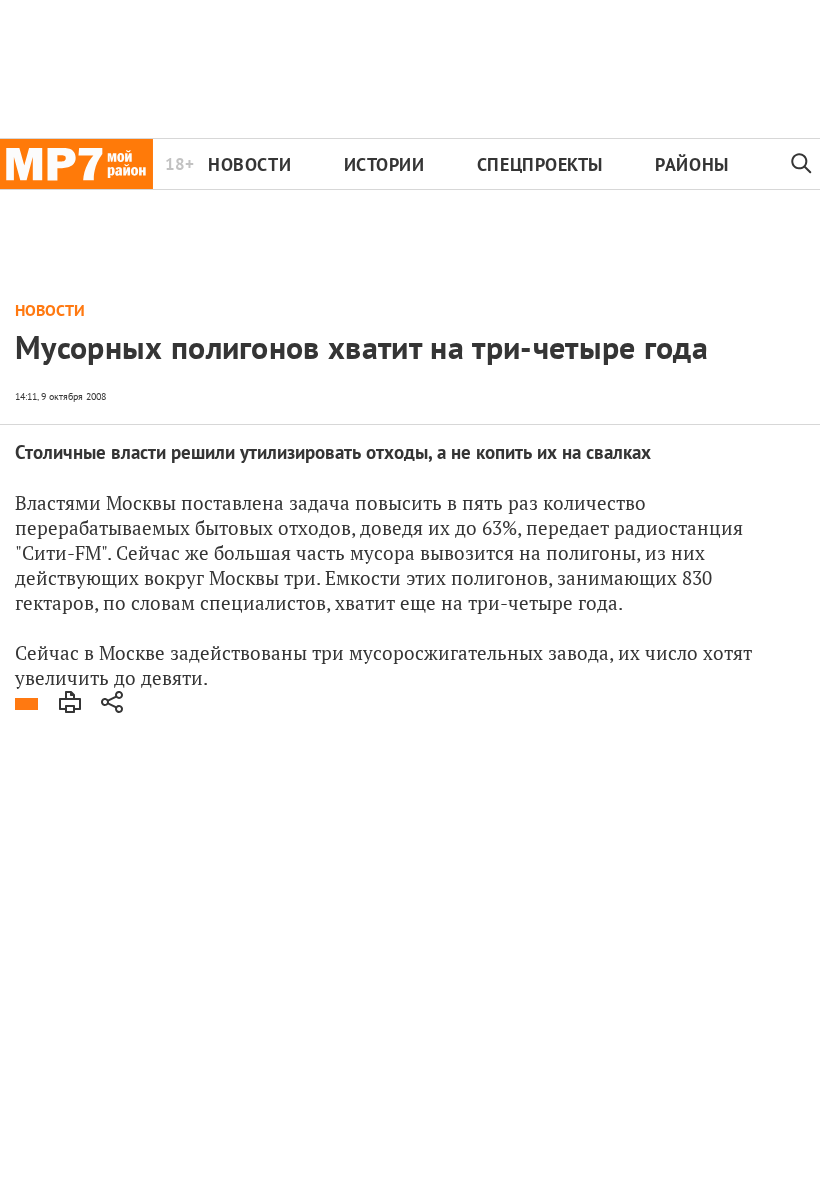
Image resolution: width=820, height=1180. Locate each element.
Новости (249, 164)
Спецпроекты (540, 164)
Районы (691, 164)
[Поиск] (801, 164)
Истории (384, 164)
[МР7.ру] (76, 164)
